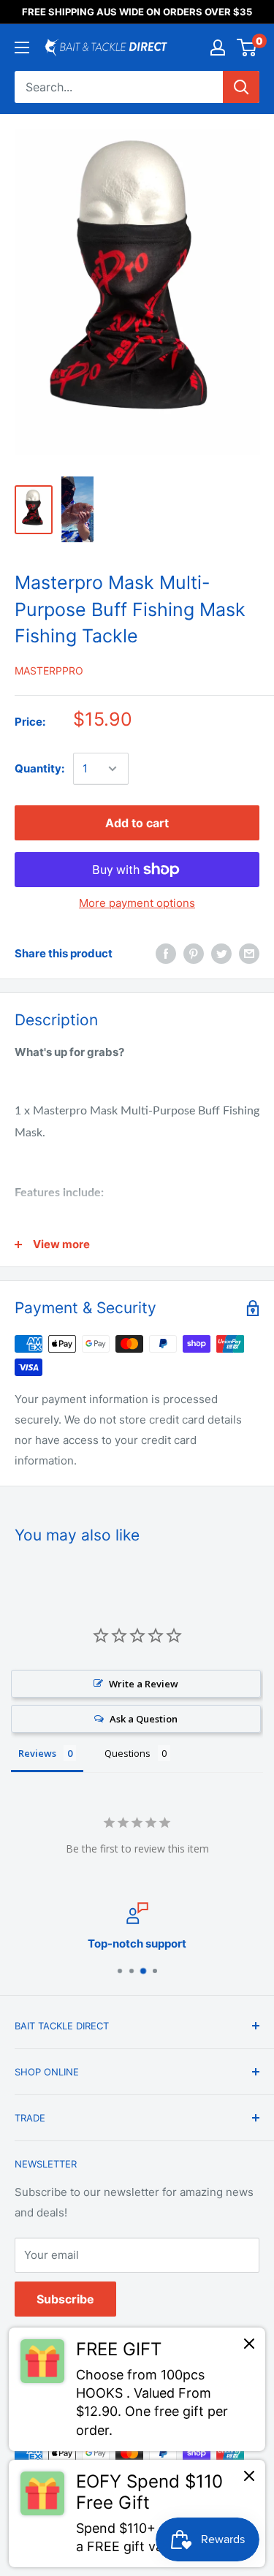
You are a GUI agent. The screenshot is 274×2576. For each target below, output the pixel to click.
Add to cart (137, 823)
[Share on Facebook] (166, 953)
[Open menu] (22, 48)
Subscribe (65, 2299)
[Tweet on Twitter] (221, 953)
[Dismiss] (249, 2347)
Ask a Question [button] (144, 1719)
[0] (247, 48)
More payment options (137, 903)
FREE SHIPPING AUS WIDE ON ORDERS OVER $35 (137, 12)
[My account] (218, 48)
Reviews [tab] (37, 1753)
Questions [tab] (128, 1753)
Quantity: (39, 768)
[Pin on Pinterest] (194, 953)
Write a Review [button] (144, 1684)
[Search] (241, 87)
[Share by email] (249, 953)
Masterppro (49, 670)
